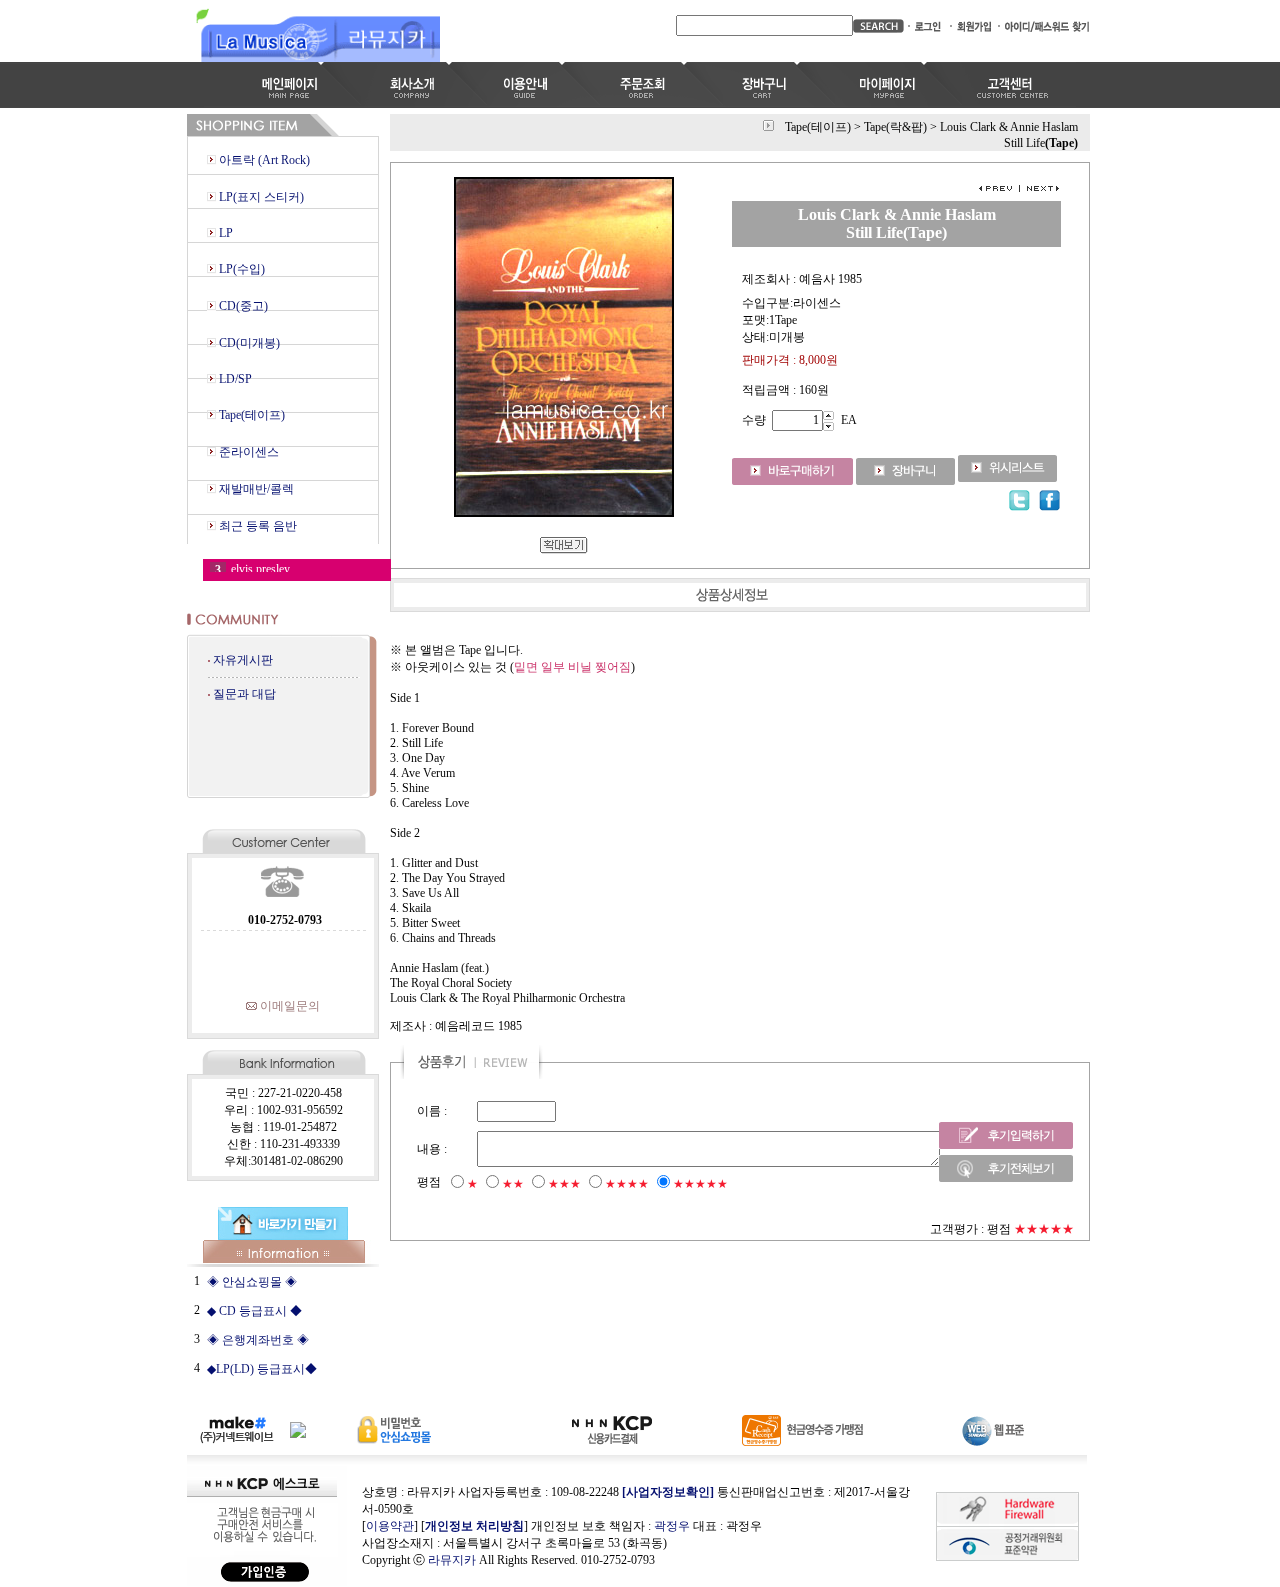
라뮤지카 (452, 1560)
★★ (513, 1184)
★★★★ (627, 1184)
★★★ (564, 1184)
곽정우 (672, 1526)
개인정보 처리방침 (474, 1526)
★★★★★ (700, 1184)
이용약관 (390, 1526)
